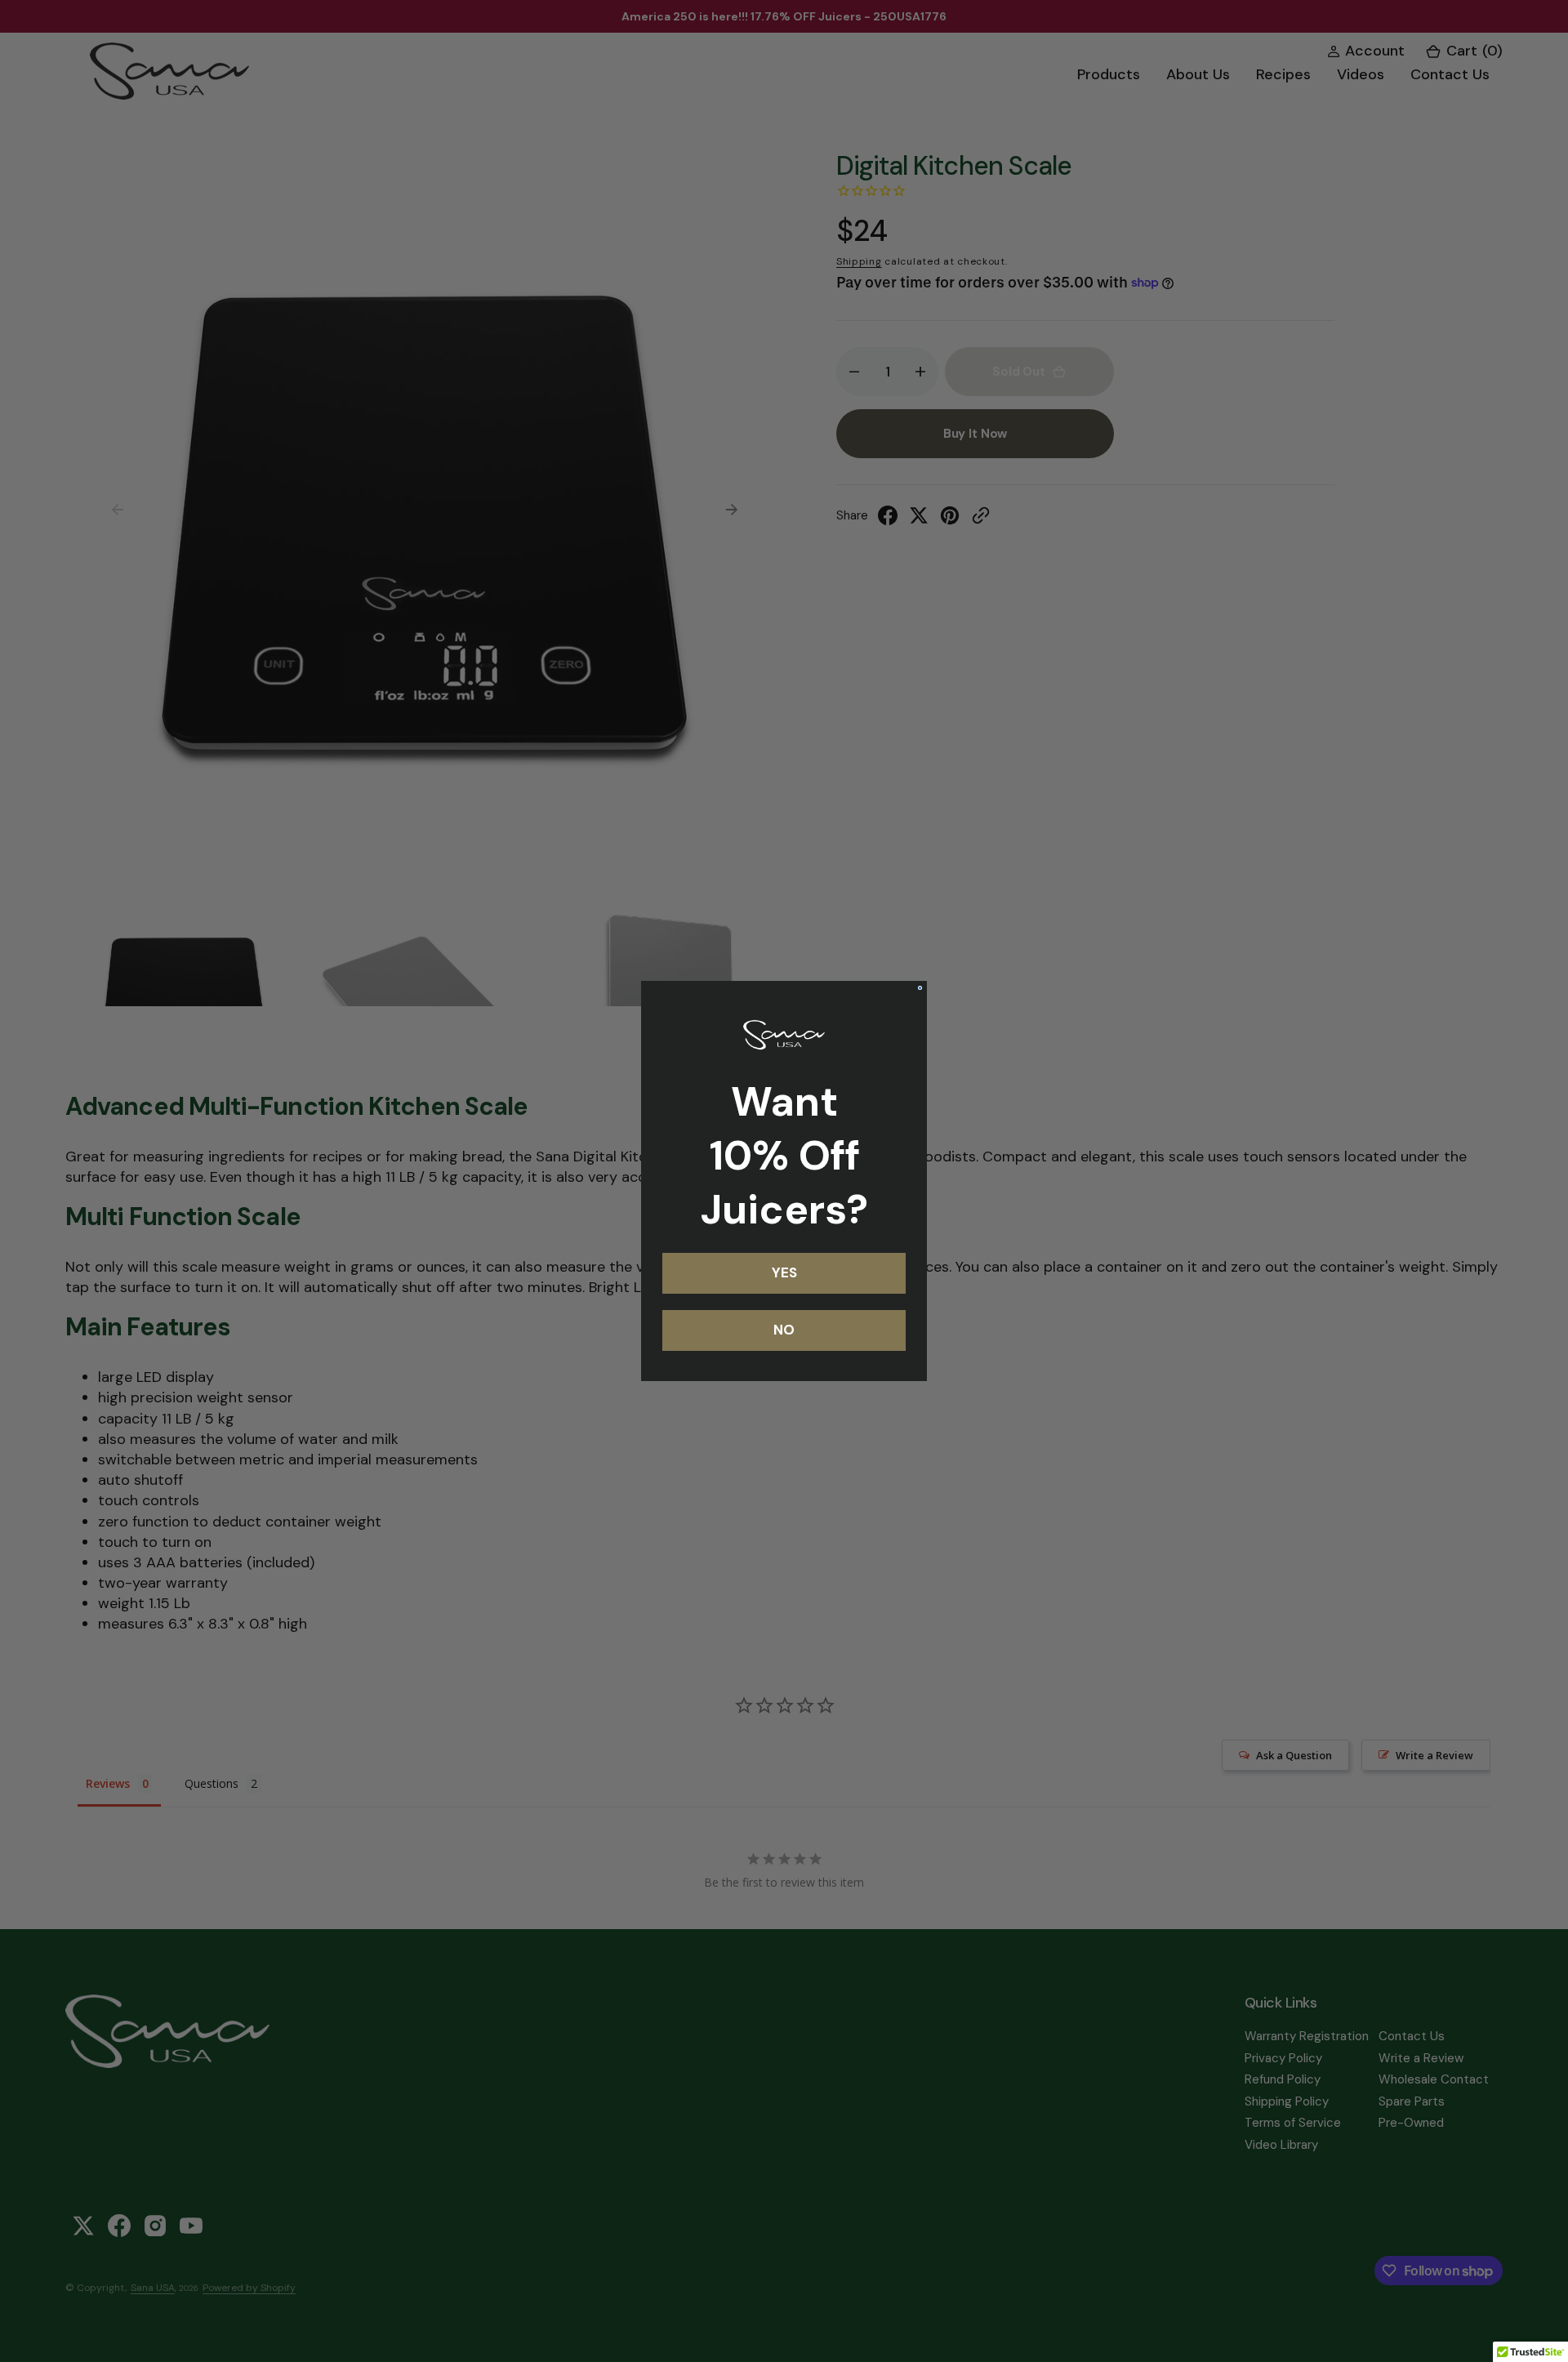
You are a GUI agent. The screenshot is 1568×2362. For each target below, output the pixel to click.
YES (784, 1272)
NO (784, 1330)
